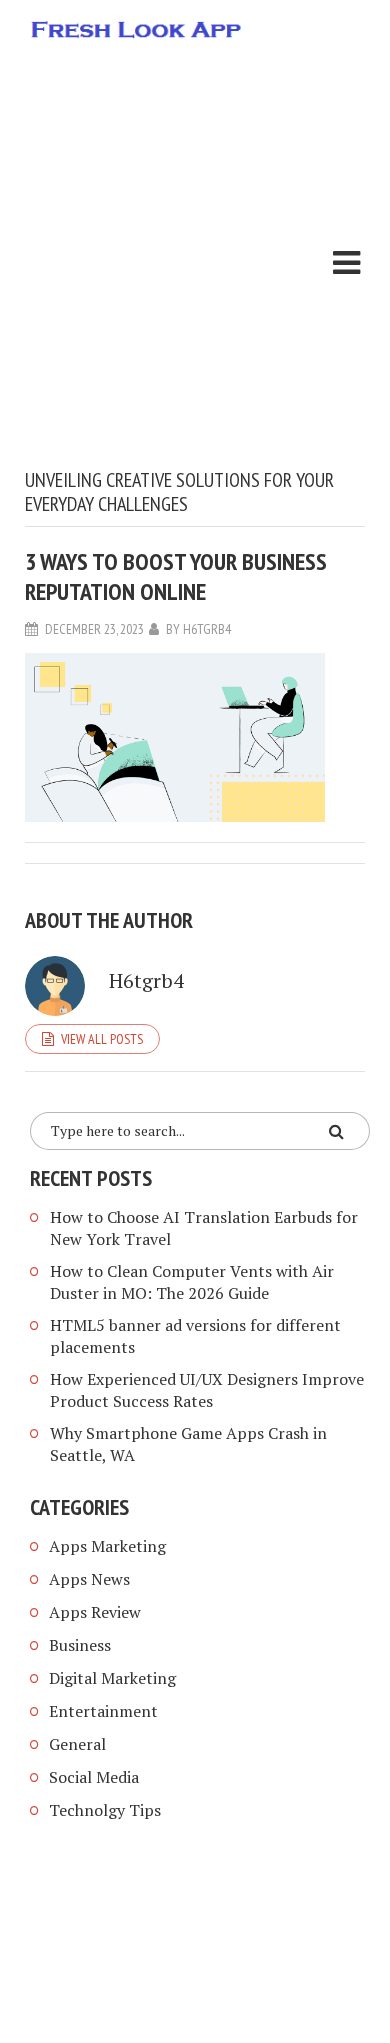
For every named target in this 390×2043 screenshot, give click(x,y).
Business (80, 1645)
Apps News (89, 1579)
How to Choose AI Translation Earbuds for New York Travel (204, 1228)
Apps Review (95, 1612)
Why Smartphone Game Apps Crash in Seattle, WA (188, 1444)
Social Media (94, 1777)
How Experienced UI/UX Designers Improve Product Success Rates (207, 1390)
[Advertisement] (195, 263)
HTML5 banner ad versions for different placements (195, 1336)
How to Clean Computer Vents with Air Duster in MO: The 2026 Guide (192, 1282)
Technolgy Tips (105, 1810)
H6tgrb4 (207, 629)
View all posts (102, 1039)
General (77, 1744)
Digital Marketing (112, 1678)
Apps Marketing (109, 1546)
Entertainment (103, 1711)
